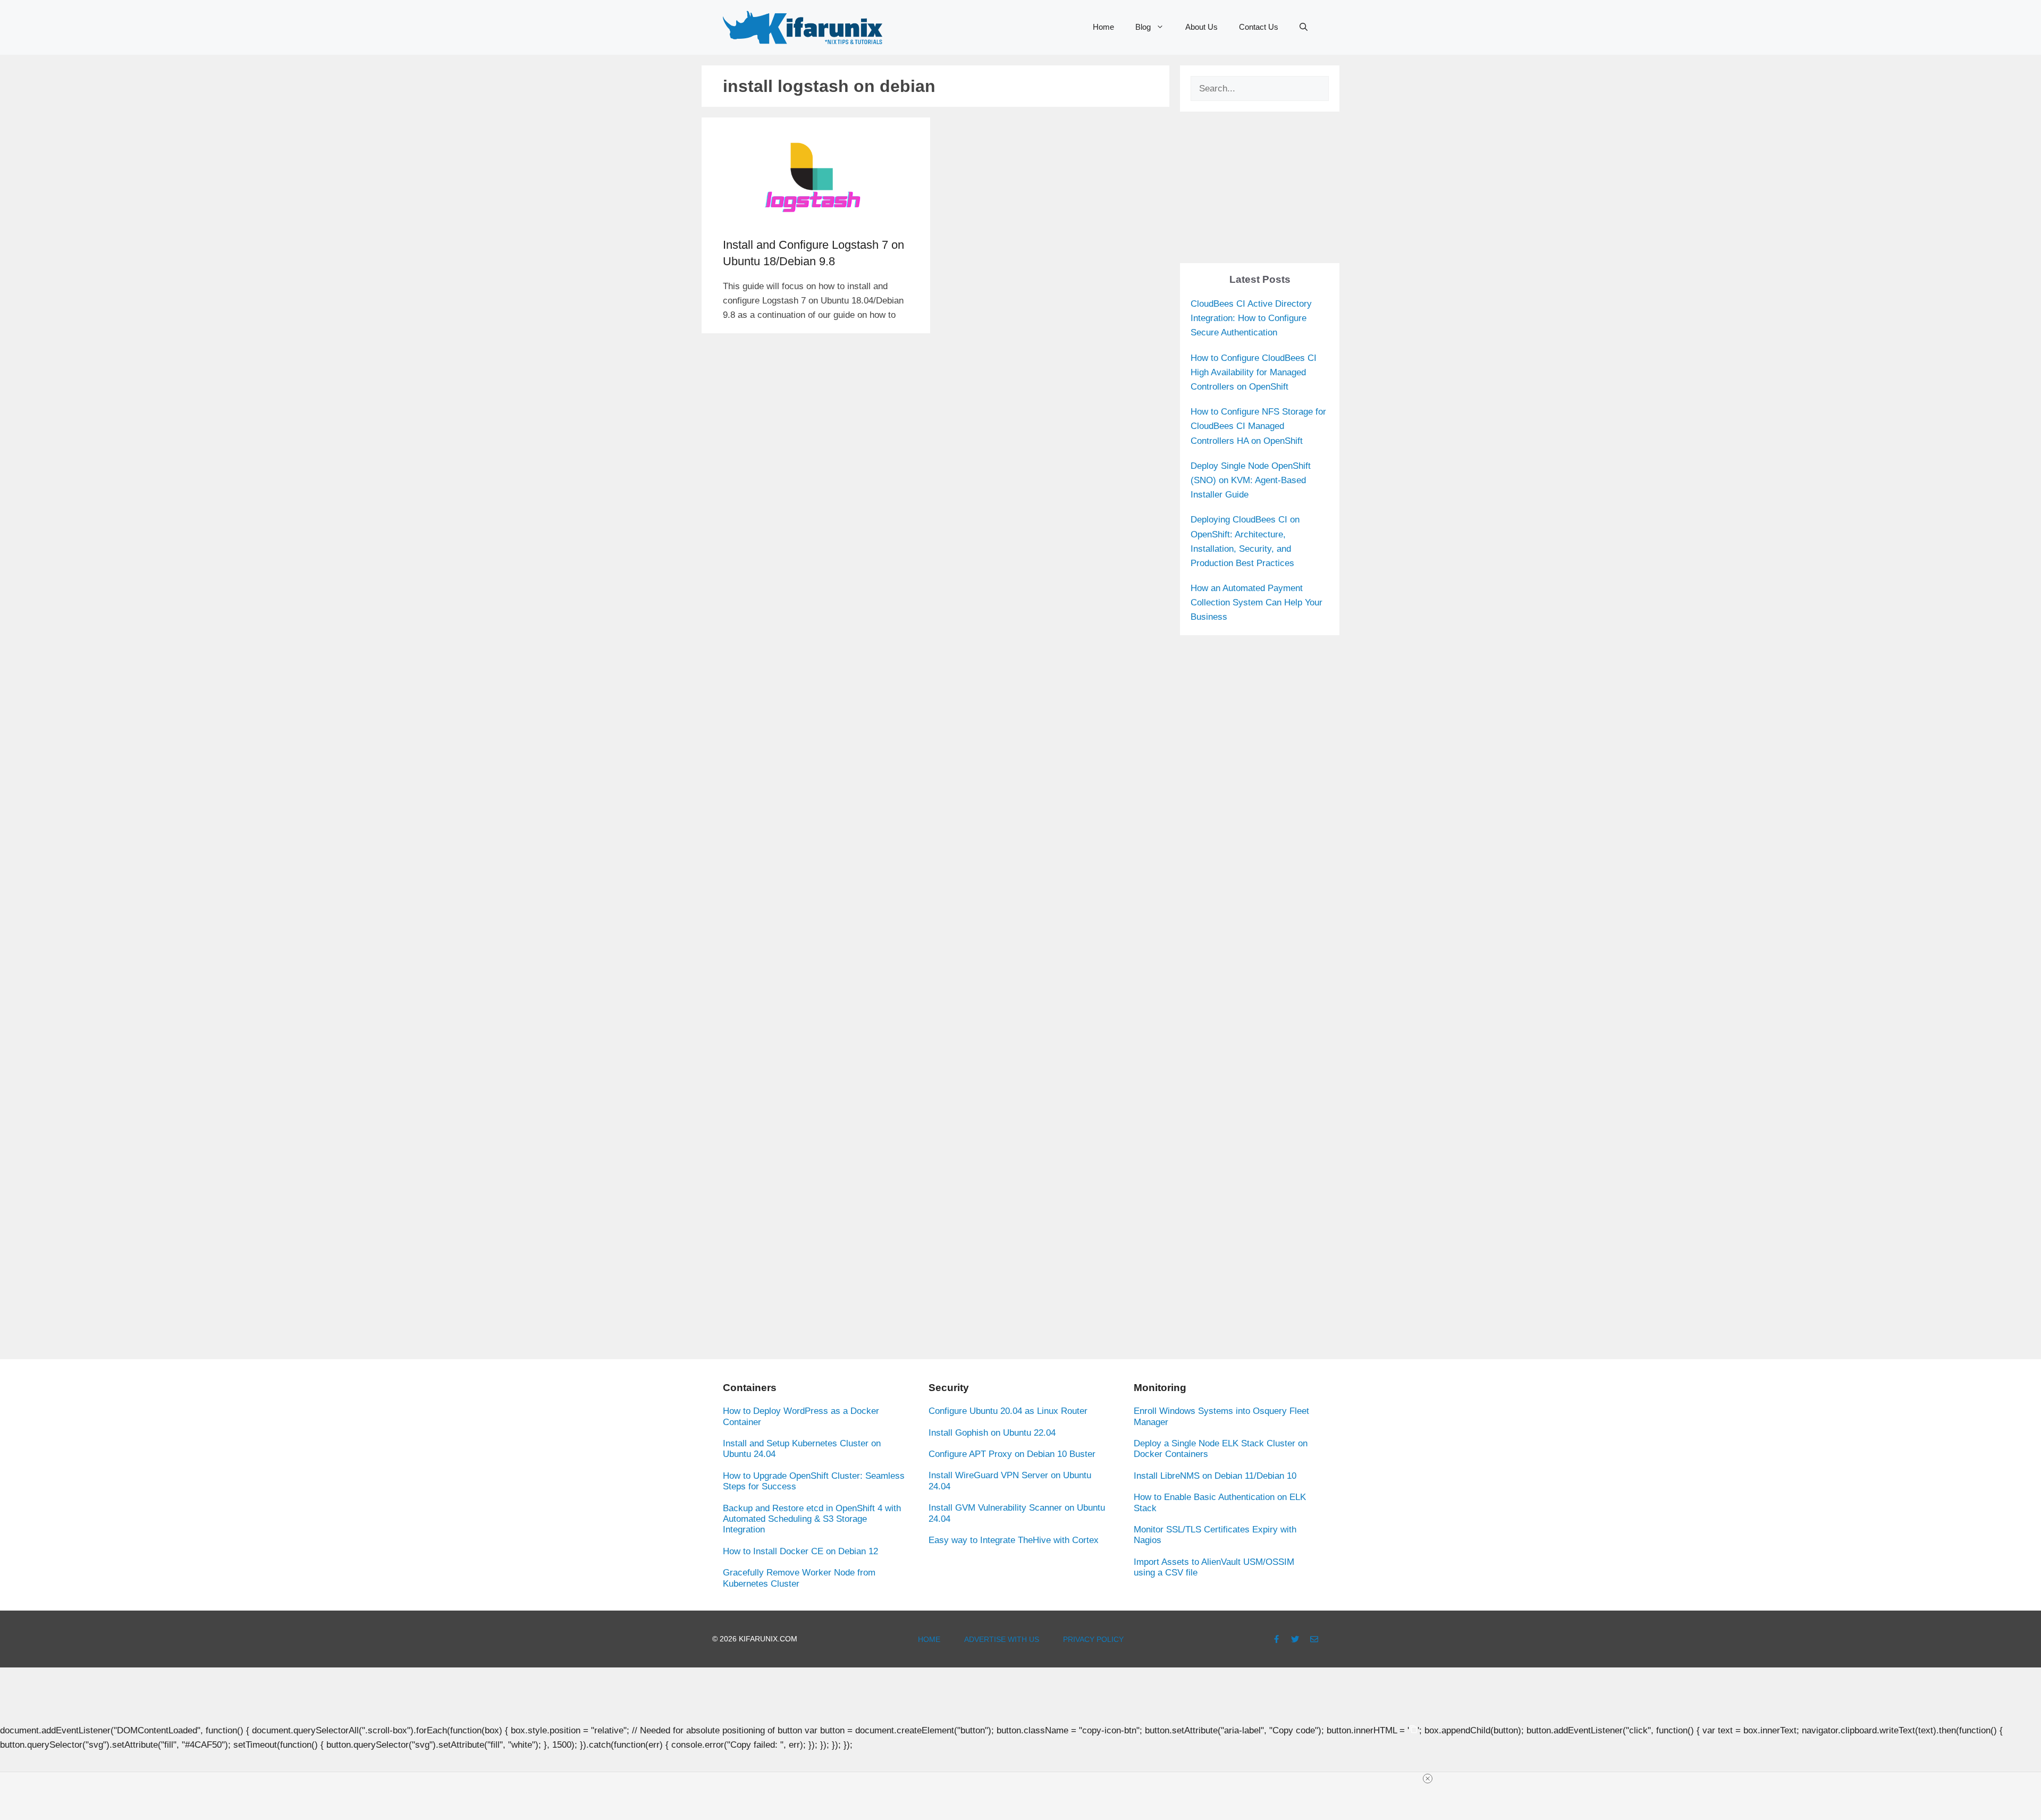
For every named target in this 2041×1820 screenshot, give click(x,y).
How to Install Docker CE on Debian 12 (800, 1551)
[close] (1428, 1779)
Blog (1143, 27)
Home (1103, 27)
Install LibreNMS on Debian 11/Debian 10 (1215, 1476)
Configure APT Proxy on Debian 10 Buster (1012, 1454)
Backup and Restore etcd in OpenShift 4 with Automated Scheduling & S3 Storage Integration (812, 1519)
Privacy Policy (1093, 1639)
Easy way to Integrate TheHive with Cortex (1014, 1540)
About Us (1201, 27)
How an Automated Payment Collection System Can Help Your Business (1256, 603)
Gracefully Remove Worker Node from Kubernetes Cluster (799, 1578)
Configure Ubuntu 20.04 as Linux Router (1008, 1411)
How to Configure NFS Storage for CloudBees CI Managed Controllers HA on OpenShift (1258, 426)
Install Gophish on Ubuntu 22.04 (992, 1433)
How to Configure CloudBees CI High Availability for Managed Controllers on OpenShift (1254, 372)
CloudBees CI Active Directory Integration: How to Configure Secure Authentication (1251, 318)
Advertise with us (1002, 1639)
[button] (1304, 27)
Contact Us (1259, 27)
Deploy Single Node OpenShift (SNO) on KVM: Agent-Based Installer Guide (1251, 480)
